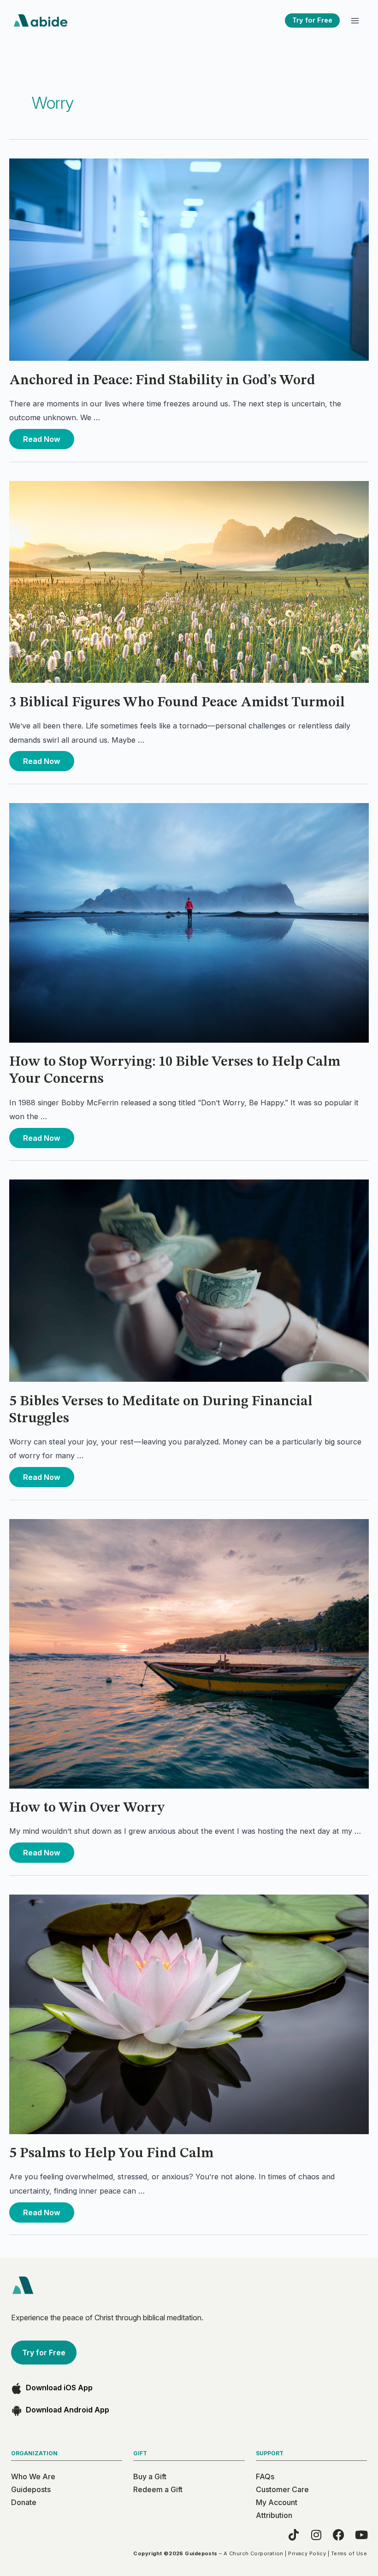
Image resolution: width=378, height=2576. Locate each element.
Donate (24, 2502)
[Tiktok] (293, 2535)
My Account (277, 2502)
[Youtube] (361, 2535)
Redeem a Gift (158, 2489)
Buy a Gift (150, 2476)
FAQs (265, 2476)
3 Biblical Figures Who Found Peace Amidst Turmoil (177, 703)
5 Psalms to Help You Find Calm (112, 2154)
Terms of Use (349, 2553)
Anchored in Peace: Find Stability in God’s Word (162, 381)
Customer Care (282, 2489)
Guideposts (31, 2489)
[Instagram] (316, 2535)
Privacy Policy (307, 2553)
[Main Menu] (355, 21)
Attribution (274, 2515)
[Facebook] (339, 2535)
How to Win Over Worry (87, 1808)
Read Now (41, 436)
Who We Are (33, 2476)
